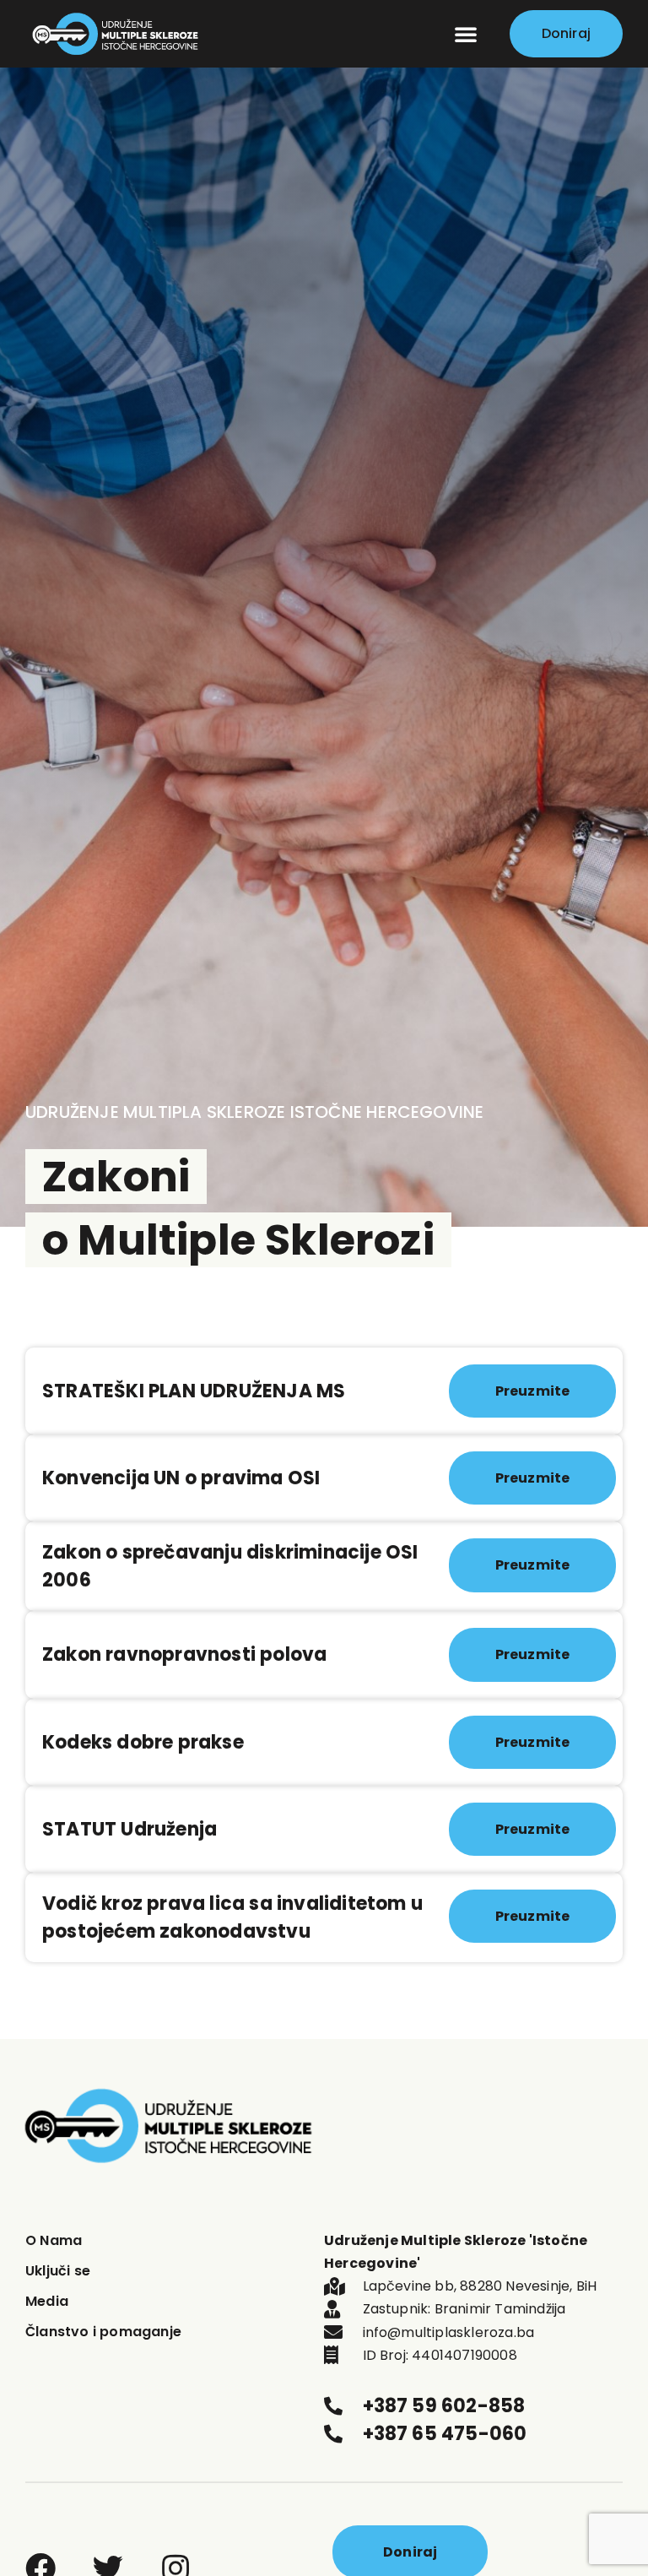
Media (47, 2301)
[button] (466, 34)
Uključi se (58, 2271)
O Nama (54, 2240)
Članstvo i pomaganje (103, 2332)
